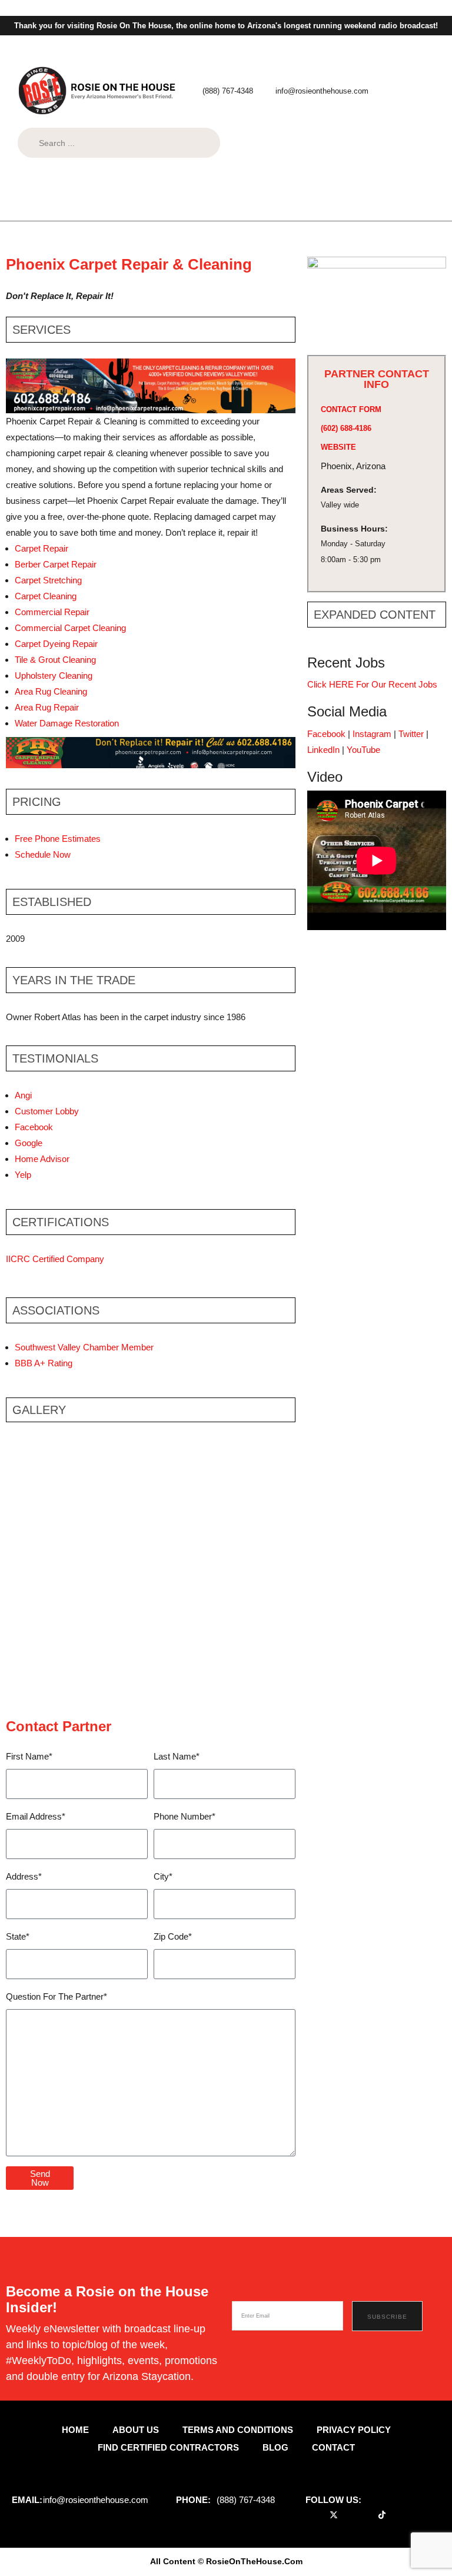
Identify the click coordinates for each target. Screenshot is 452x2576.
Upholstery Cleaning (54, 675)
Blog (275, 2447)
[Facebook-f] (318, 2514)
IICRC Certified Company (55, 1259)
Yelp (23, 1175)
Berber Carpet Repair (56, 564)
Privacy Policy (354, 2430)
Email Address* (36, 1816)
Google (29, 1143)
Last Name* (177, 1756)
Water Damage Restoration (67, 723)
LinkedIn (323, 750)
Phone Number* (185, 1816)
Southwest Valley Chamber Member (84, 1347)
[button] (257, 205)
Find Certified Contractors (168, 2447)
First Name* (29, 1756)
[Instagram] (366, 2514)
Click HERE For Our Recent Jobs (372, 684)
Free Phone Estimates (58, 839)
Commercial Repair (53, 612)
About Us (136, 2430)
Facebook (34, 1127)
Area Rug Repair (47, 707)
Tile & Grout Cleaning (55, 660)
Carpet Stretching (48, 580)
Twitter (411, 734)
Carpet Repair (41, 548)
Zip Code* (173, 1936)
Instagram (372, 734)
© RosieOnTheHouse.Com (250, 2561)
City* (163, 1876)
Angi (23, 1095)
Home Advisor (42, 1159)
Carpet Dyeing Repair (56, 644)
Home (75, 2430)
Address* (24, 1876)
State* (18, 1936)
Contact (333, 2447)
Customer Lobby (47, 1111)
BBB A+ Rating (44, 1363)
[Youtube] (350, 2514)
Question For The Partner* (56, 1996)
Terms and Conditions (238, 2430)
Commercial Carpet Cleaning (70, 628)
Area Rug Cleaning (51, 691)
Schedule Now (43, 854)
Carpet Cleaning (46, 596)
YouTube (363, 750)
